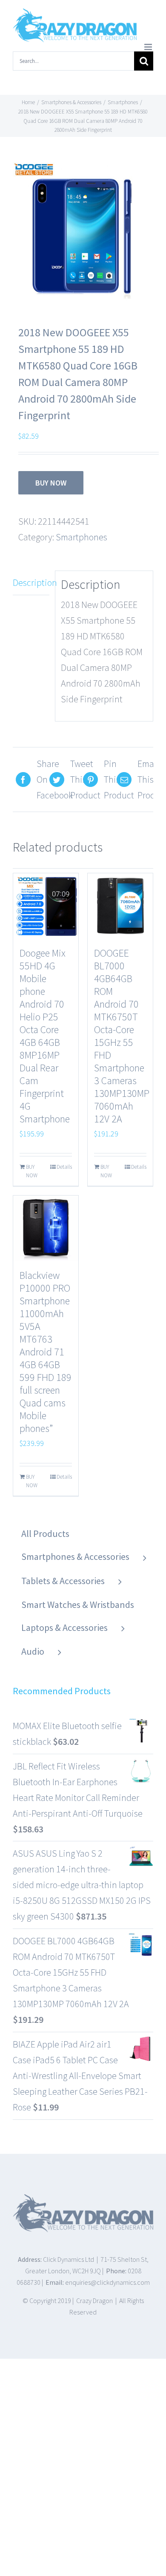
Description (31, 582)
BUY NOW (51, 483)
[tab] (31, 583)
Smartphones (82, 537)
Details (64, 1167)
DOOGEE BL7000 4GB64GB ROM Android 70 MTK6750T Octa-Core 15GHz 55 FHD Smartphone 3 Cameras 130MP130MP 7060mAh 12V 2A (122, 1036)
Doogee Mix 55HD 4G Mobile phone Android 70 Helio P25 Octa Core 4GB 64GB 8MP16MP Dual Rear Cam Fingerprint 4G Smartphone (45, 1036)
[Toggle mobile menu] (149, 47)
